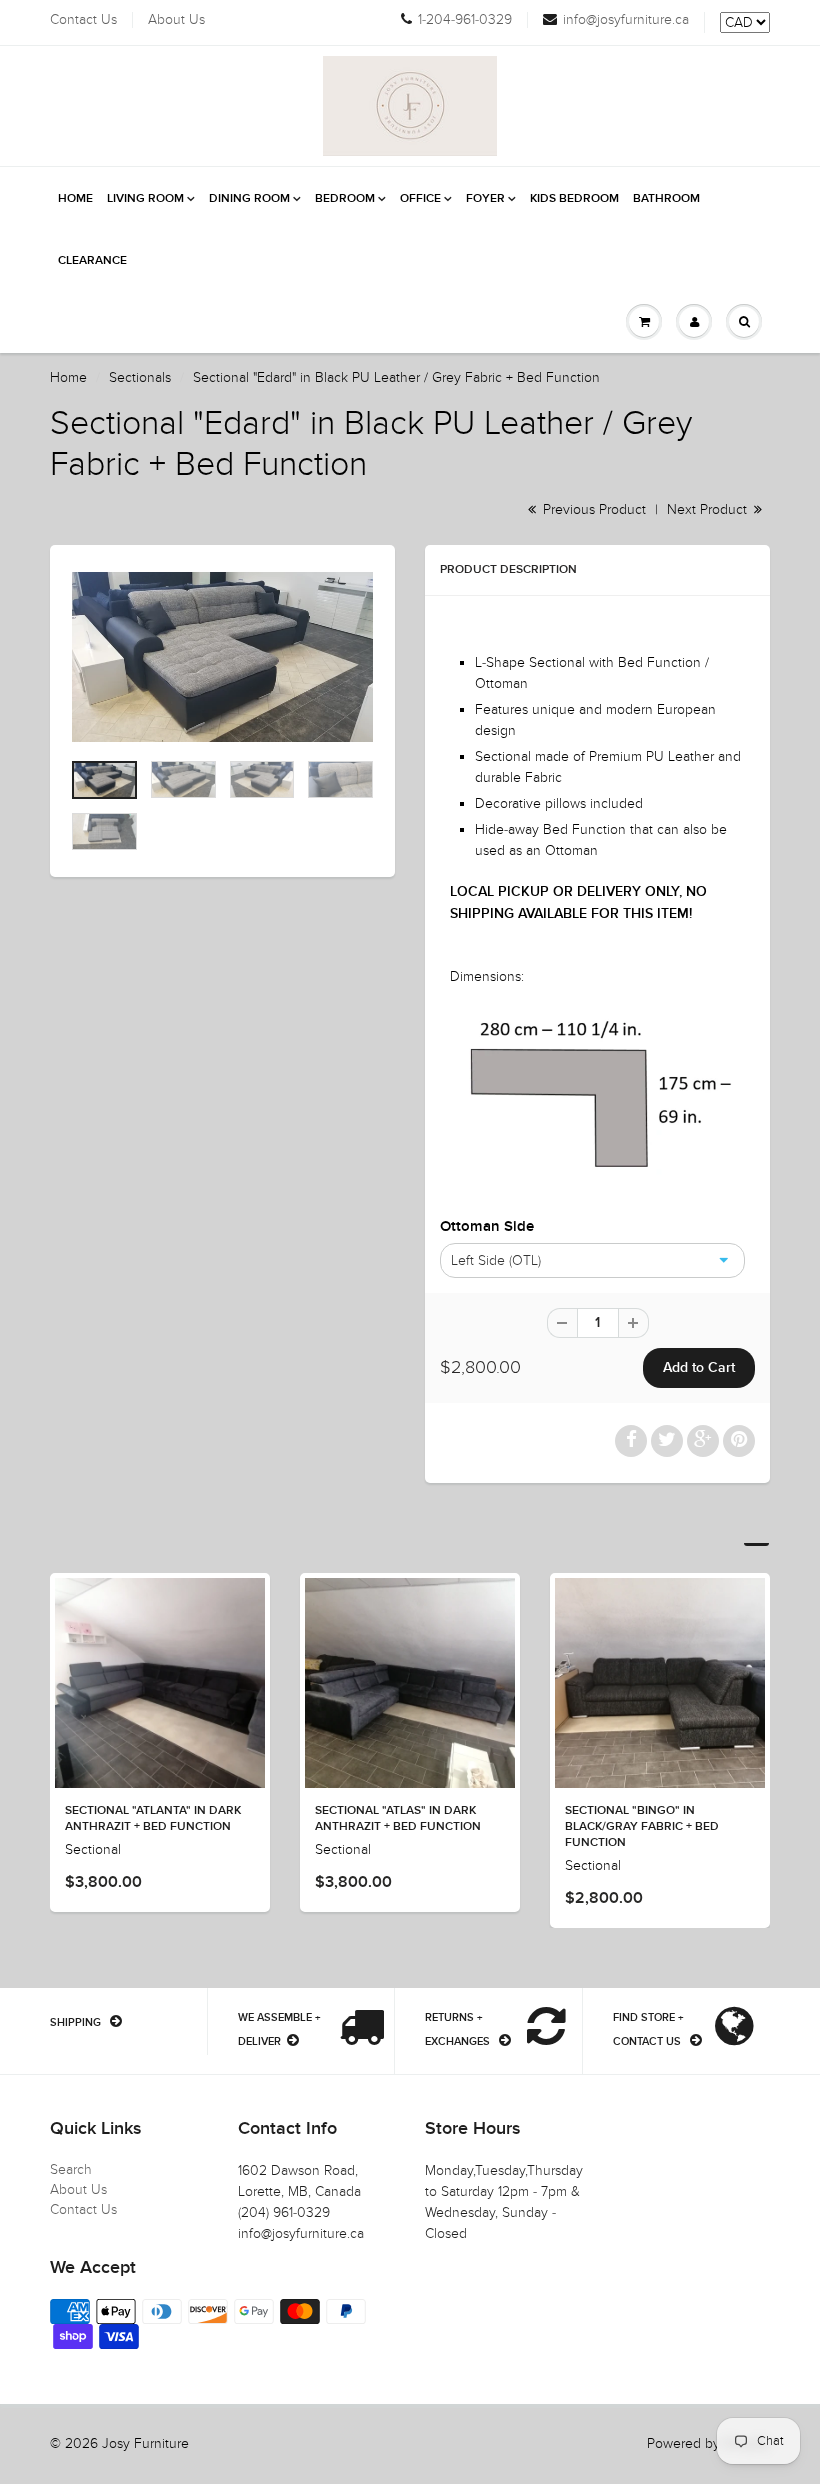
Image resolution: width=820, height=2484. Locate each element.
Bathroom (666, 199)
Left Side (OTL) (496, 1260)
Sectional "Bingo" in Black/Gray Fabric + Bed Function (642, 1827)
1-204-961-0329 (465, 20)
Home (75, 199)
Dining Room (249, 199)
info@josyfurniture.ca (626, 20)
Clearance (92, 261)
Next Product (709, 509)
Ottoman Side (487, 1226)
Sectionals (140, 377)
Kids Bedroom (574, 199)
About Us (176, 20)
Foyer (485, 199)
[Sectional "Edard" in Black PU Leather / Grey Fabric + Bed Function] (222, 657)
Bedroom (345, 199)
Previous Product (592, 509)
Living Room (145, 199)
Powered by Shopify (708, 2443)
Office (420, 199)
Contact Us (83, 20)
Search (71, 2169)
